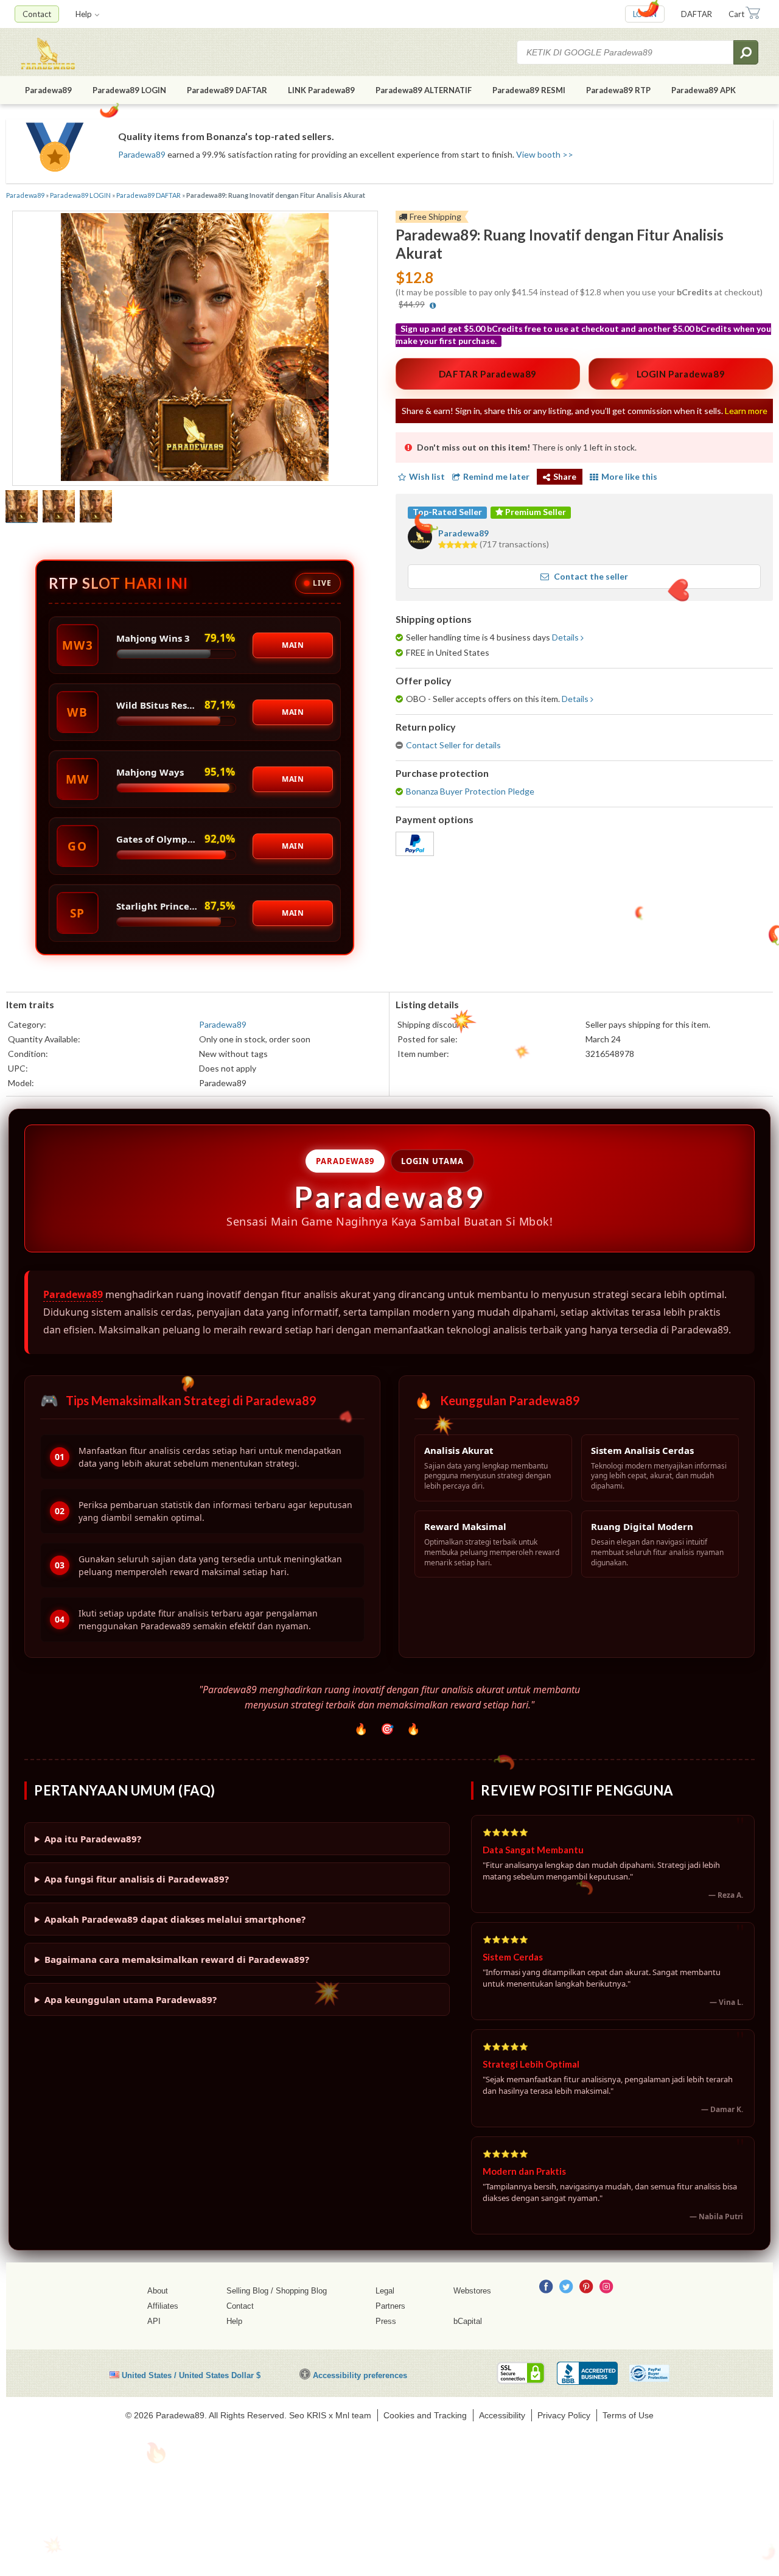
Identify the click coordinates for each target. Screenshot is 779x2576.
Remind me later (496, 476)
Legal (385, 2291)
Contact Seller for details (453, 745)
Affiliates (163, 2306)
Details (565, 637)
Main (293, 645)
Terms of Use (628, 2415)
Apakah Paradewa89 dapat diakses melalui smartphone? (175, 1919)
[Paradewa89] (88, 52)
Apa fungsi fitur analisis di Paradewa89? (137, 1879)
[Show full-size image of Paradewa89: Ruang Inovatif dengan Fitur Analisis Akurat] (195, 349)
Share (565, 476)
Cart (736, 14)
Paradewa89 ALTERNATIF (424, 90)
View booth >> (545, 154)
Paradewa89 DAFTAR (227, 90)
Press (386, 2321)
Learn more (746, 411)
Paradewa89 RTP (618, 90)
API (154, 2321)
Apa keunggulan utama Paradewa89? (131, 1999)
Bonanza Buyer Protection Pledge (470, 791)
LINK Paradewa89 (321, 90)
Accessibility (502, 2415)
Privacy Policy (564, 2415)
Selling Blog (247, 2291)
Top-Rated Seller (447, 512)
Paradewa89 (48, 90)
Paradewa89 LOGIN (129, 90)
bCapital (468, 2321)
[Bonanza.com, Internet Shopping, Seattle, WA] (587, 2373)
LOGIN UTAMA (432, 1161)
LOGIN (645, 14)
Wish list (427, 476)
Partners (390, 2306)
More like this (629, 476)
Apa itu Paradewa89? (93, 1839)
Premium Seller (535, 512)
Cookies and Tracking (425, 2415)
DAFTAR (697, 14)
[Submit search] (746, 52)
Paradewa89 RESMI (529, 90)
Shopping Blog (301, 2291)
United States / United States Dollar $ (191, 2375)
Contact (37, 14)
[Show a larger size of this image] (22, 508)
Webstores (472, 2291)
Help (84, 14)
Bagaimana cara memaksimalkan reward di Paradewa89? (177, 1959)
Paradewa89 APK (704, 90)
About (158, 2291)
